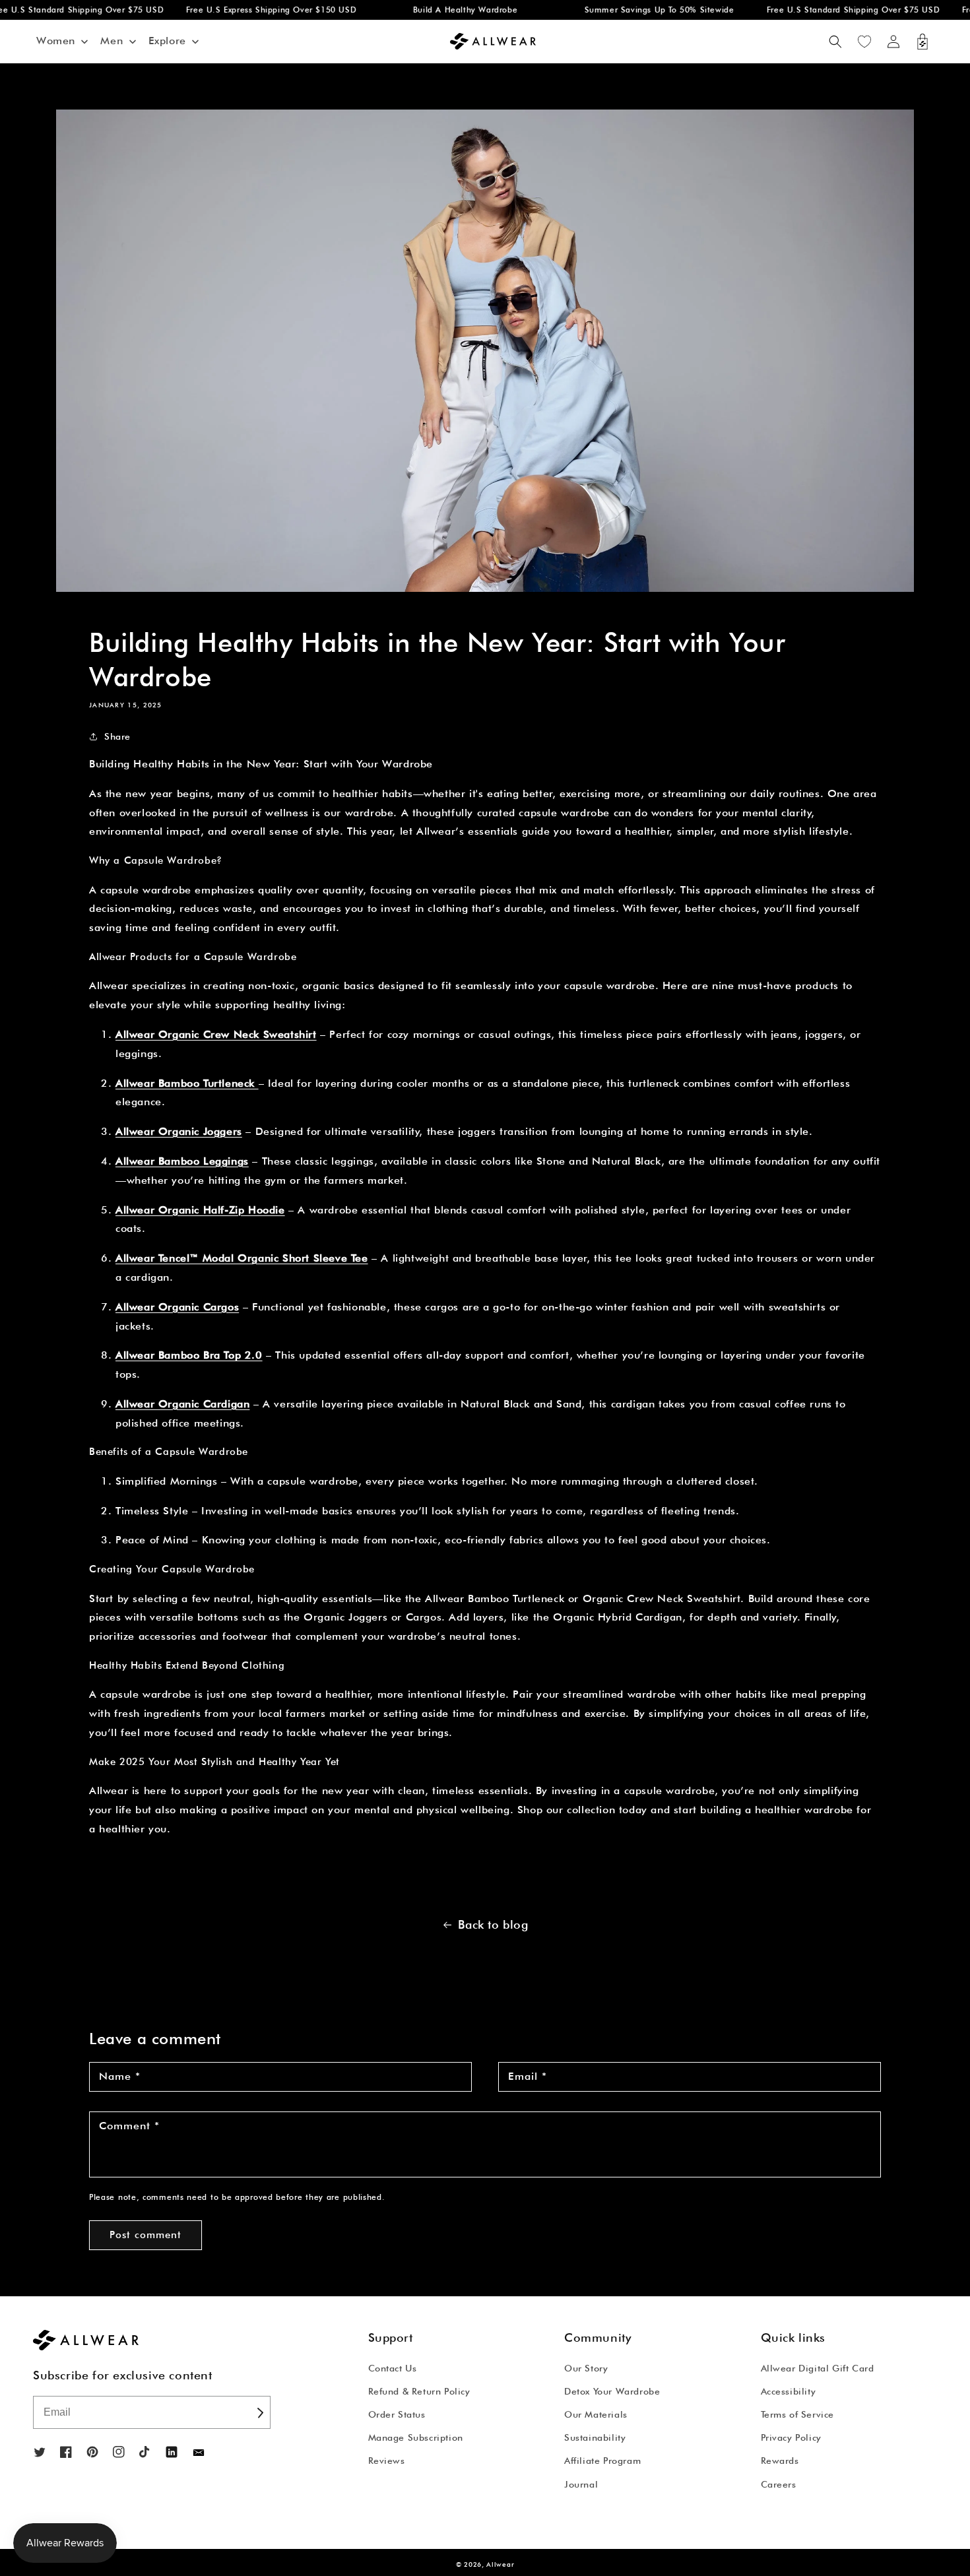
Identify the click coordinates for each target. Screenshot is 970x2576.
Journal (581, 2484)
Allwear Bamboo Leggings (182, 1161)
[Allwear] (199, 2453)
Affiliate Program (602, 2461)
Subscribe (259, 2412)
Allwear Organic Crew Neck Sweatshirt (216, 1034)
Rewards (780, 2461)
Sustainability (595, 2437)
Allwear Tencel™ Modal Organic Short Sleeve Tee (242, 1258)
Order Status (397, 2414)
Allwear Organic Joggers (179, 1131)
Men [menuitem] (112, 41)
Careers (779, 2484)
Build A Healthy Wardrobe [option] (439, 10)
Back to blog (493, 1924)
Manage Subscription (416, 2437)
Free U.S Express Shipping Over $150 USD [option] (245, 10)
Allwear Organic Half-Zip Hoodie (200, 1210)
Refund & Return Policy (419, 2391)
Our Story (586, 2368)
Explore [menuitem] (167, 41)
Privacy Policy (791, 2437)
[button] (835, 42)
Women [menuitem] (56, 41)
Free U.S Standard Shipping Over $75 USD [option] (827, 10)
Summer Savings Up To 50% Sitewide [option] (632, 10)
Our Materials (596, 2414)
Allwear (500, 2564)
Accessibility (789, 2391)
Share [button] (117, 736)
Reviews (387, 2461)
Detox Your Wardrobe (612, 2391)
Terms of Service (798, 2414)
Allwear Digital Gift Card (818, 2368)
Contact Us (393, 2368)
